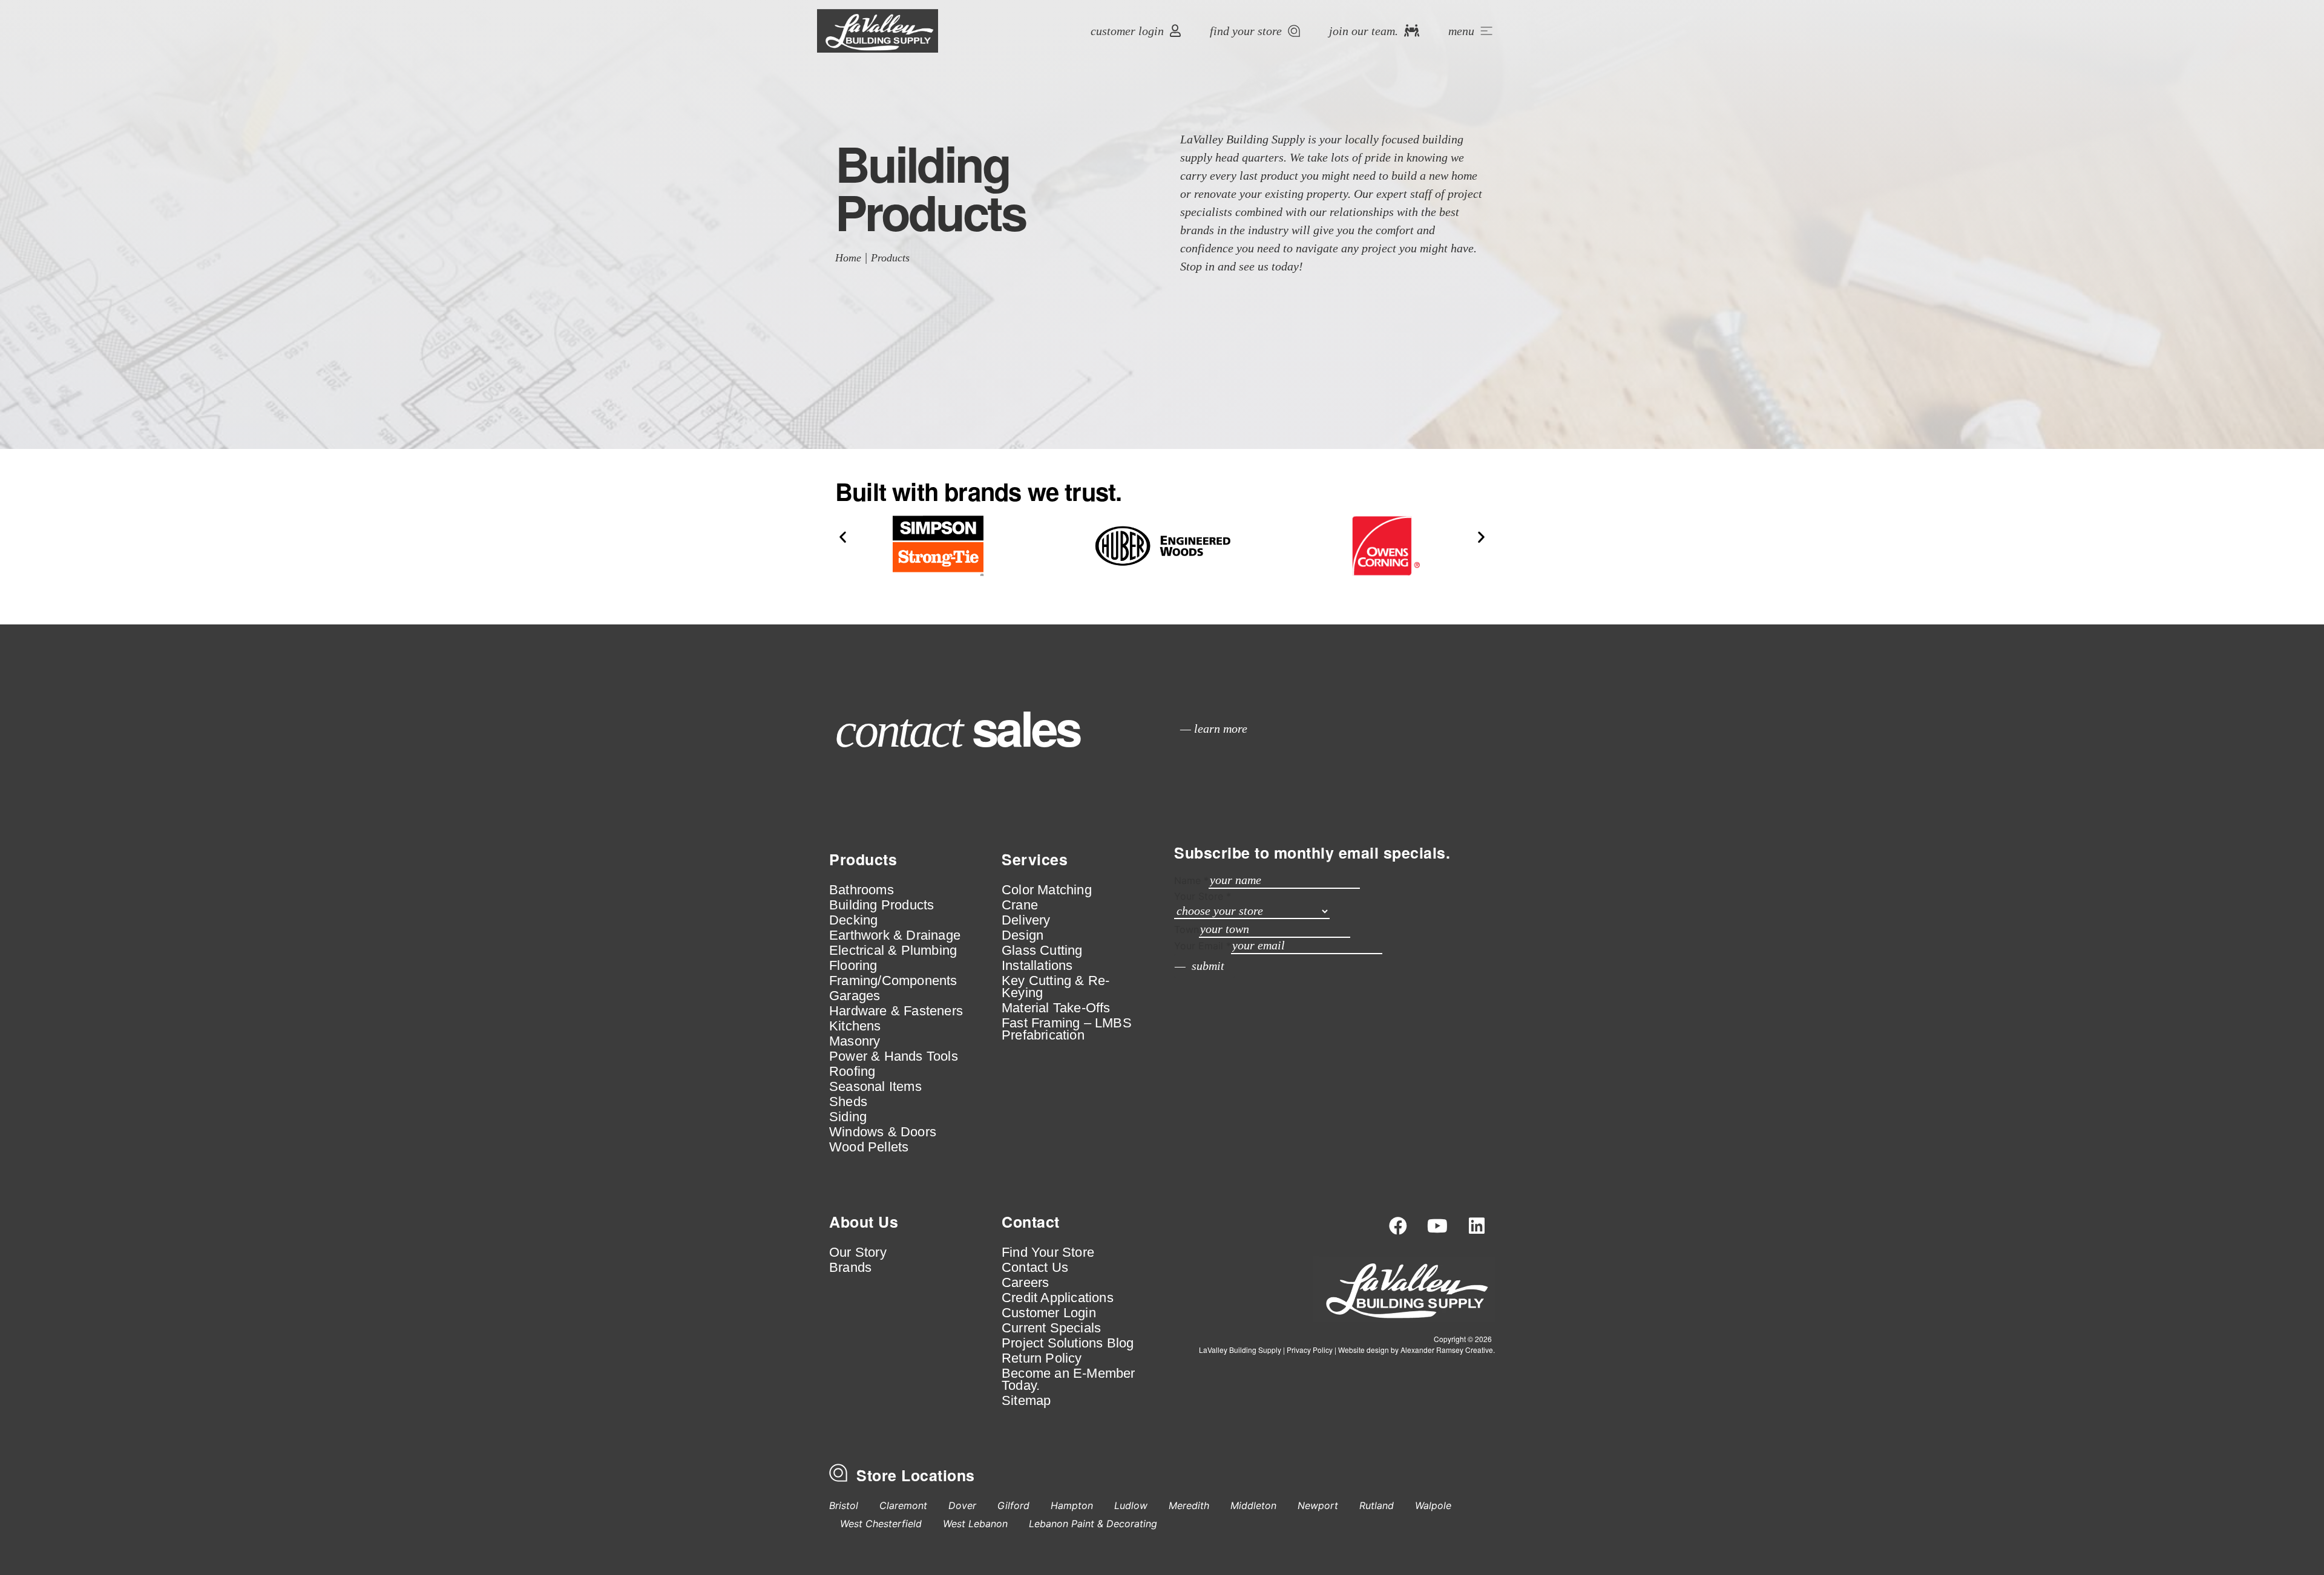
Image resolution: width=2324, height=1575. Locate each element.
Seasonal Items (875, 1087)
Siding (848, 1117)
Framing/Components (893, 981)
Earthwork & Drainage (895, 935)
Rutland (1377, 1505)
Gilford (1013, 1505)
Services (1035, 859)
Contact (1031, 1222)
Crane (1020, 905)
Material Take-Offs (1056, 1008)
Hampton (1072, 1505)
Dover (962, 1505)
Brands (850, 1268)
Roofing (852, 1072)
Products (890, 258)
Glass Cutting (1042, 951)
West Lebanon (975, 1524)
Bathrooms (862, 890)
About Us (864, 1222)
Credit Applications (1058, 1298)
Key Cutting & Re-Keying (1055, 987)
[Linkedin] (1477, 1226)
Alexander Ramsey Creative (1447, 1350)
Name (1191, 880)
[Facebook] (1398, 1226)
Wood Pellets (869, 1147)
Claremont (903, 1505)
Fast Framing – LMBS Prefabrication (1067, 1029)
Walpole (1433, 1505)
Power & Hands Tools (894, 1056)
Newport (1318, 1505)
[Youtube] (1437, 1226)
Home (848, 258)
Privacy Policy (1310, 1350)
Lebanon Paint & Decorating (1093, 1524)
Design (1022, 935)
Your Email (1203, 946)
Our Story (858, 1252)
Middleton (1253, 1505)
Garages (855, 996)
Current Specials (1051, 1328)
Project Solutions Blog (1068, 1343)
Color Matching (1047, 890)
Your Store (1203, 896)
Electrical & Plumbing (893, 951)
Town (1187, 929)
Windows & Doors (883, 1132)
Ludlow (1131, 1505)
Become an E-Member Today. (1068, 1380)
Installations (1037, 966)
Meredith (1189, 1505)
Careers (1025, 1283)
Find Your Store (1048, 1252)
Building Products (881, 905)
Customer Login (1049, 1313)
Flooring (853, 966)
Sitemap (1026, 1401)
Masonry (855, 1041)
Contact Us (1035, 1268)
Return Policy (1042, 1358)
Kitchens (855, 1026)
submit (1208, 966)
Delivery (1026, 920)
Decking (853, 920)
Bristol (844, 1505)
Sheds (848, 1102)
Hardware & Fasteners (896, 1011)
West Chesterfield (881, 1524)
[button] (843, 536)
